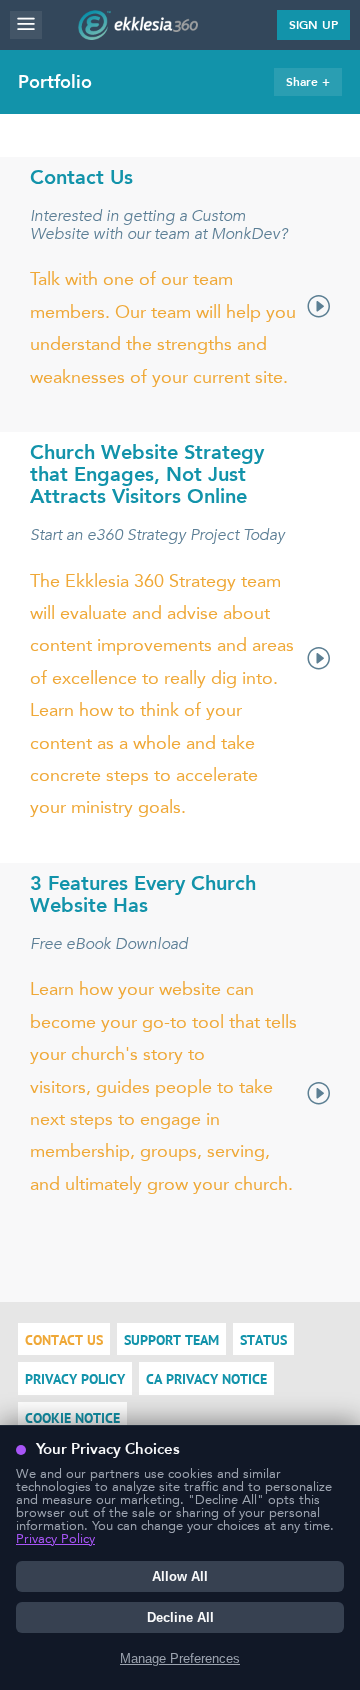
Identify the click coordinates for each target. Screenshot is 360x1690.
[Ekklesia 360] (138, 34)
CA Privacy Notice (206, 1380)
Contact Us (64, 1341)
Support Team (171, 1341)
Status (263, 1341)
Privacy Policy (75, 1380)
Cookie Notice (72, 1419)
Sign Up (313, 25)
